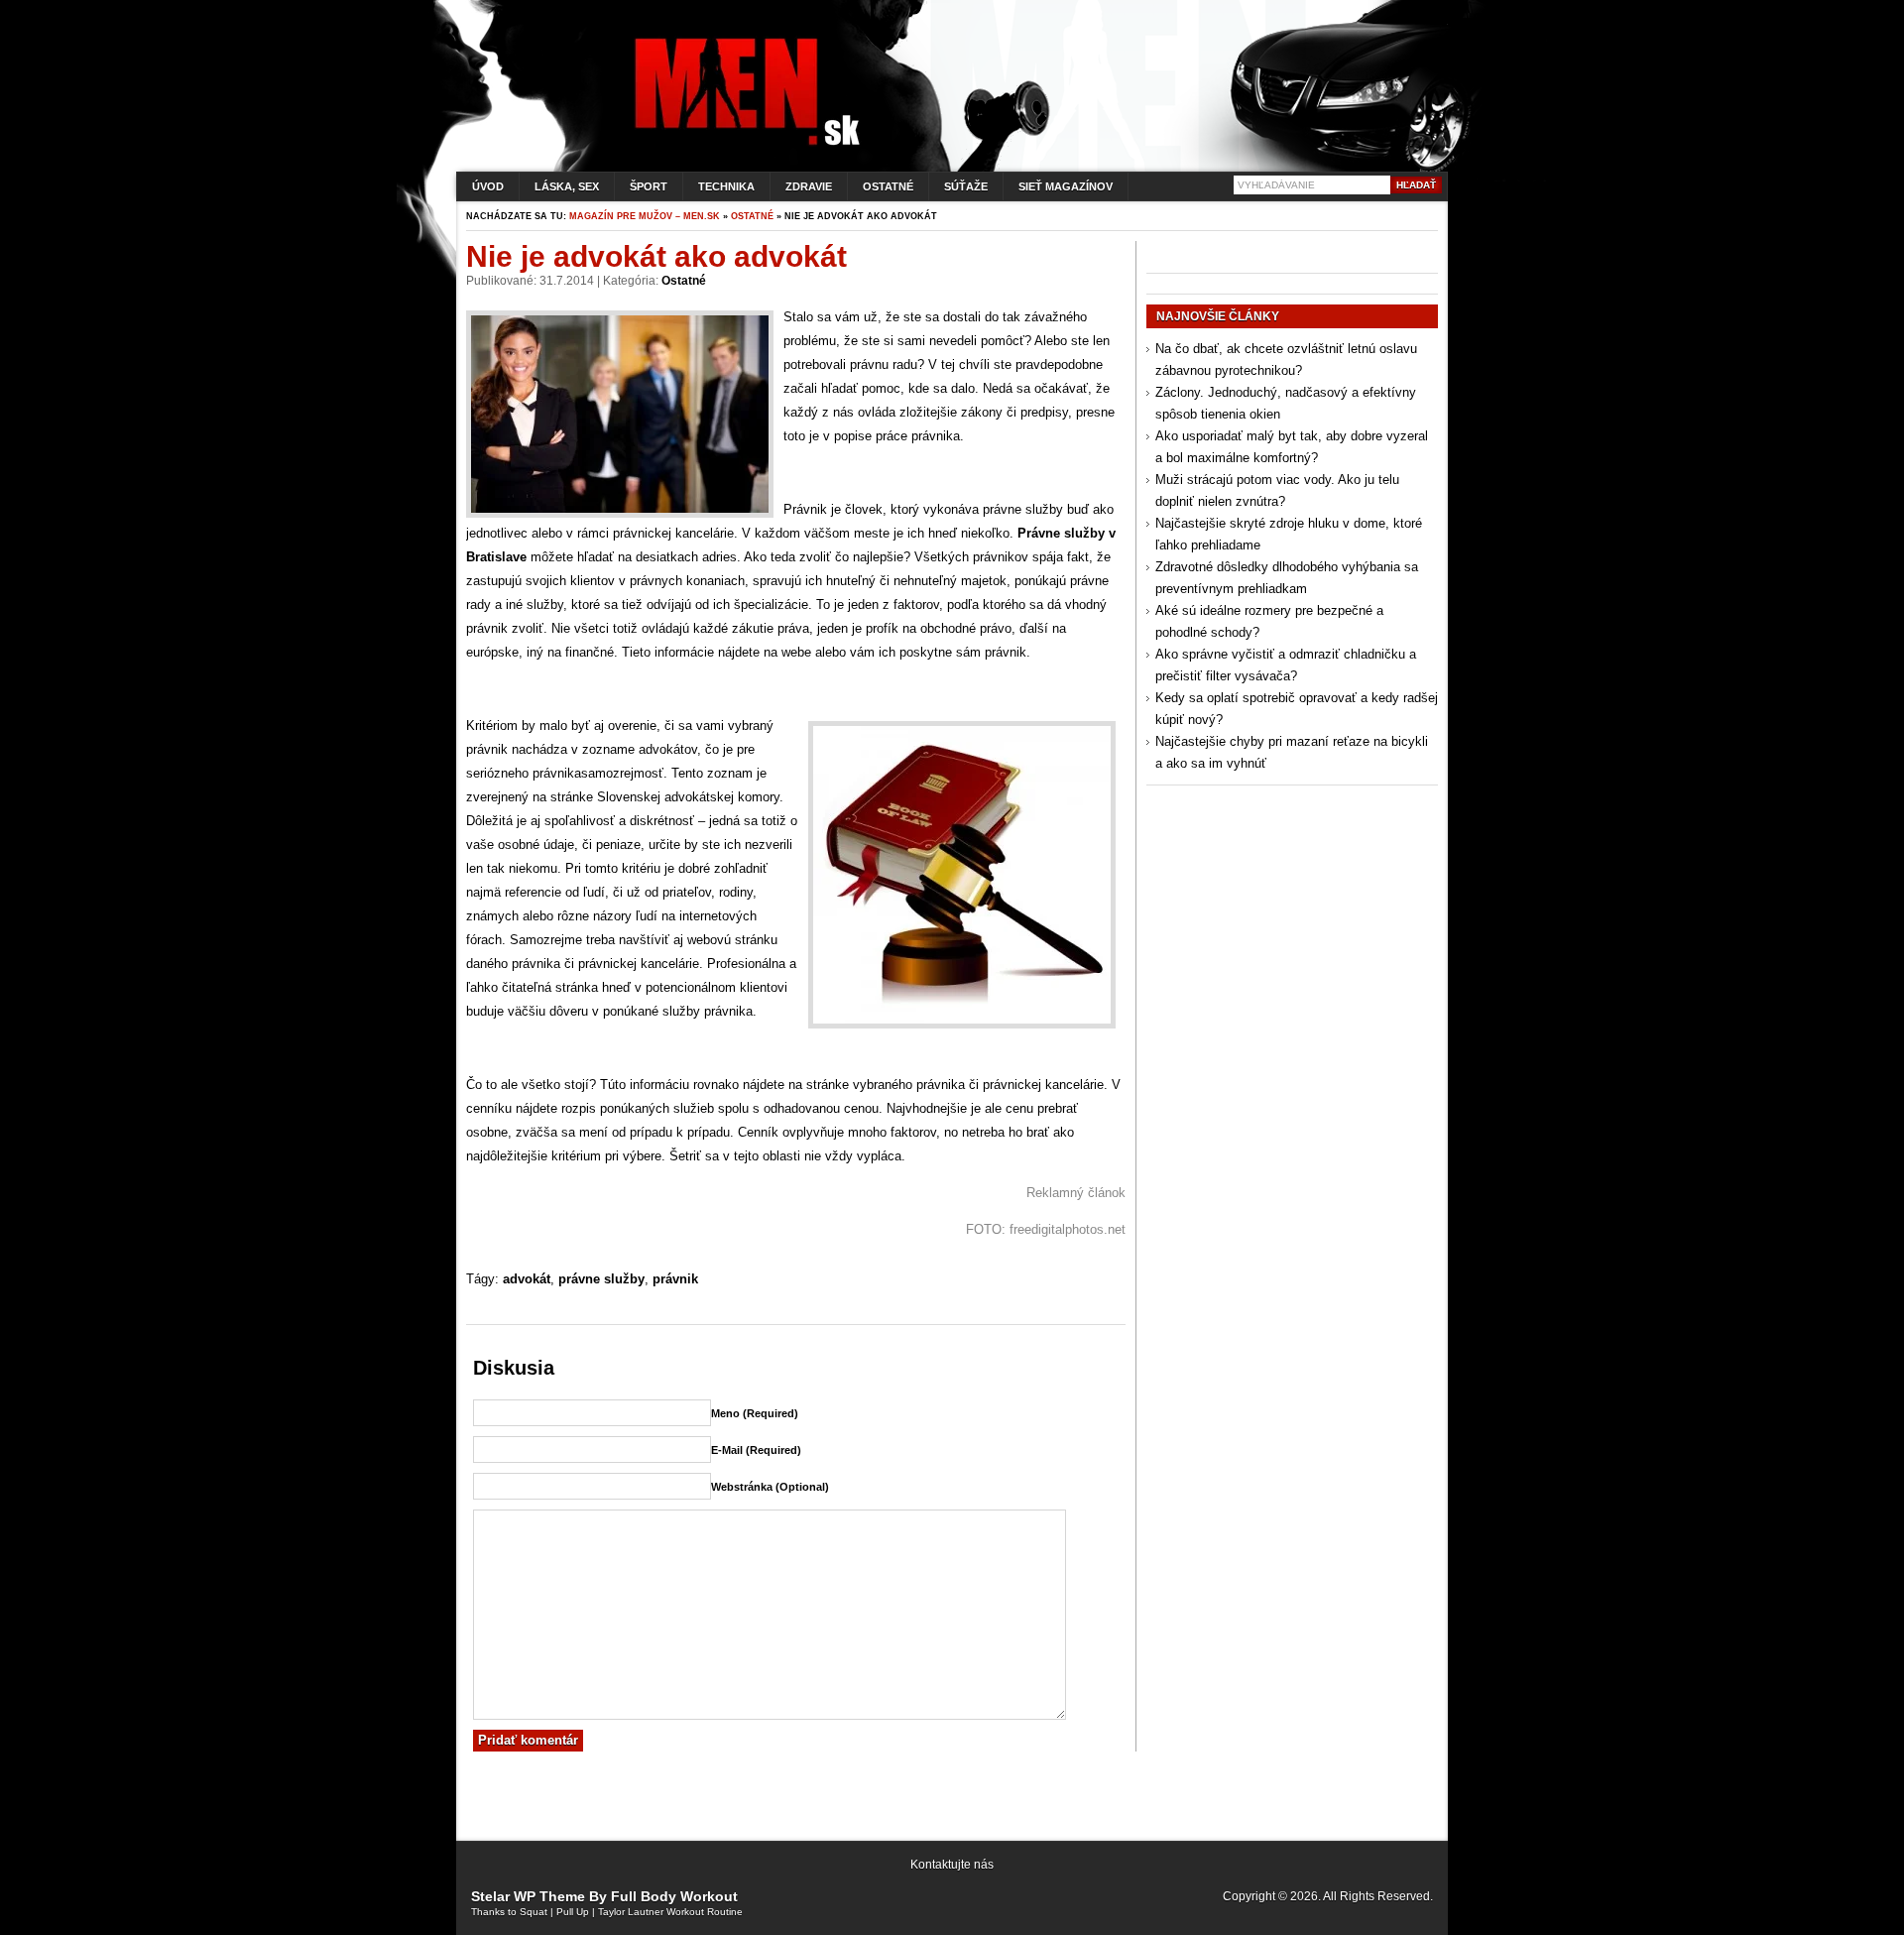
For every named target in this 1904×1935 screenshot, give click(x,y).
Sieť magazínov (1066, 186)
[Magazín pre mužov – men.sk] (743, 145)
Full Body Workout (674, 1896)
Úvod (488, 186)
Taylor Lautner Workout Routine (670, 1912)
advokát (527, 1279)
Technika (726, 186)
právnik (675, 1279)
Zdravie (809, 186)
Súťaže (966, 186)
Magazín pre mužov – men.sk (645, 216)
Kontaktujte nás (952, 1865)
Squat (534, 1912)
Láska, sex (567, 186)
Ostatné (888, 186)
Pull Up (573, 1912)
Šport (649, 186)
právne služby (601, 1279)
